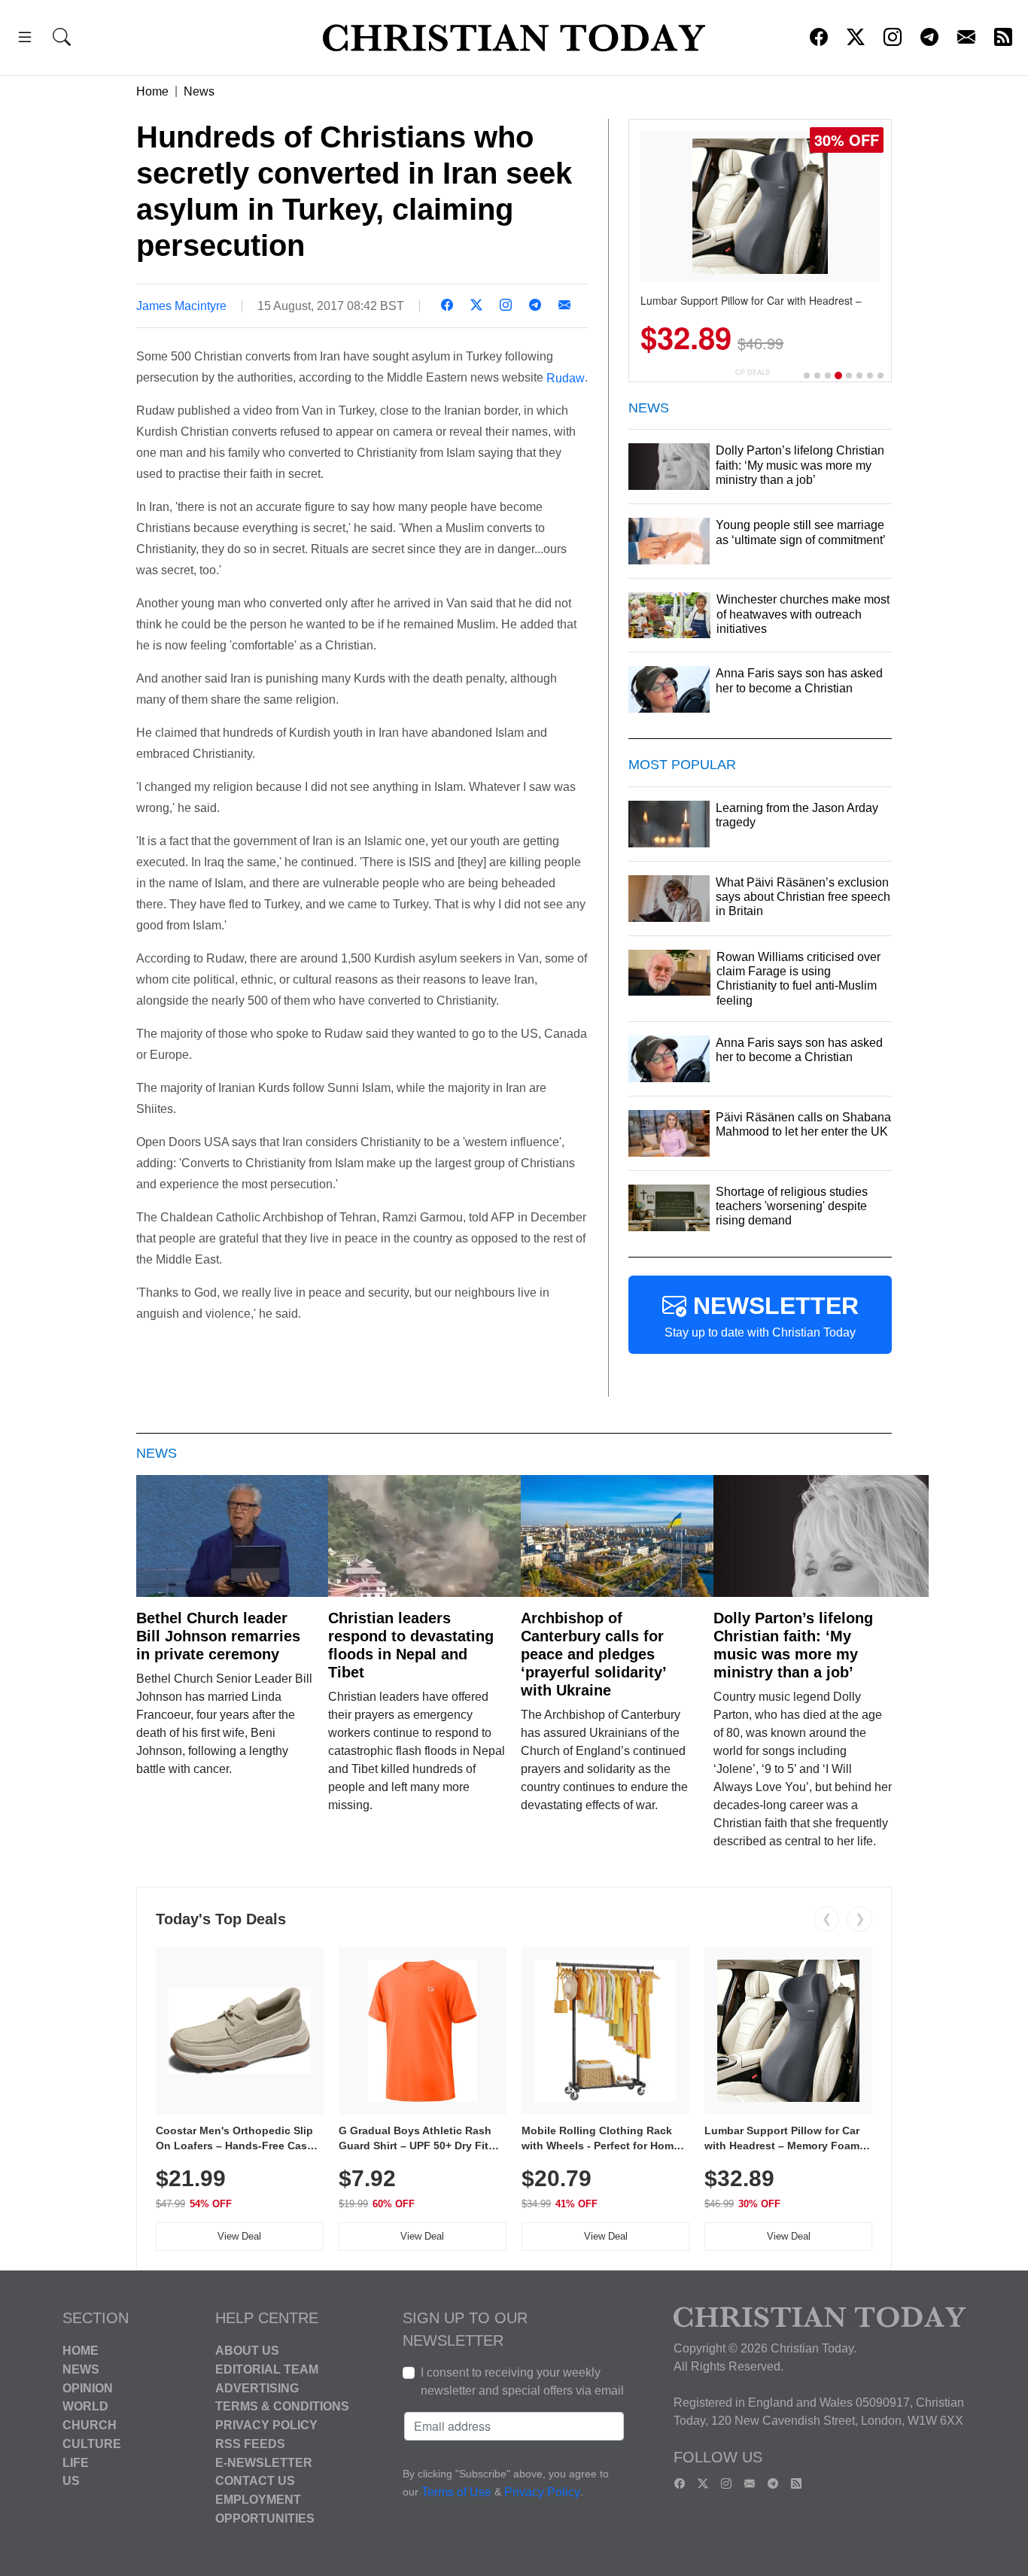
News (199, 91)
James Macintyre (181, 306)
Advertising (257, 2387)
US (71, 2481)
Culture (92, 2444)
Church (90, 2425)
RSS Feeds (250, 2444)
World (85, 2406)
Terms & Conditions (282, 2406)
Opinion (88, 2387)
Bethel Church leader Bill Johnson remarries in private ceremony (218, 1636)
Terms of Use (456, 2492)
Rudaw (566, 377)
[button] (25, 40)
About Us (247, 2351)
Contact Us (255, 2481)
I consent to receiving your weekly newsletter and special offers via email (522, 2381)
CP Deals (753, 372)
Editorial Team (267, 2369)
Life (76, 2462)
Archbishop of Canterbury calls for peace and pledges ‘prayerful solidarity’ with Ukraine (593, 1654)
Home (152, 91)
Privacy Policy (266, 2425)
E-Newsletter (264, 2462)
